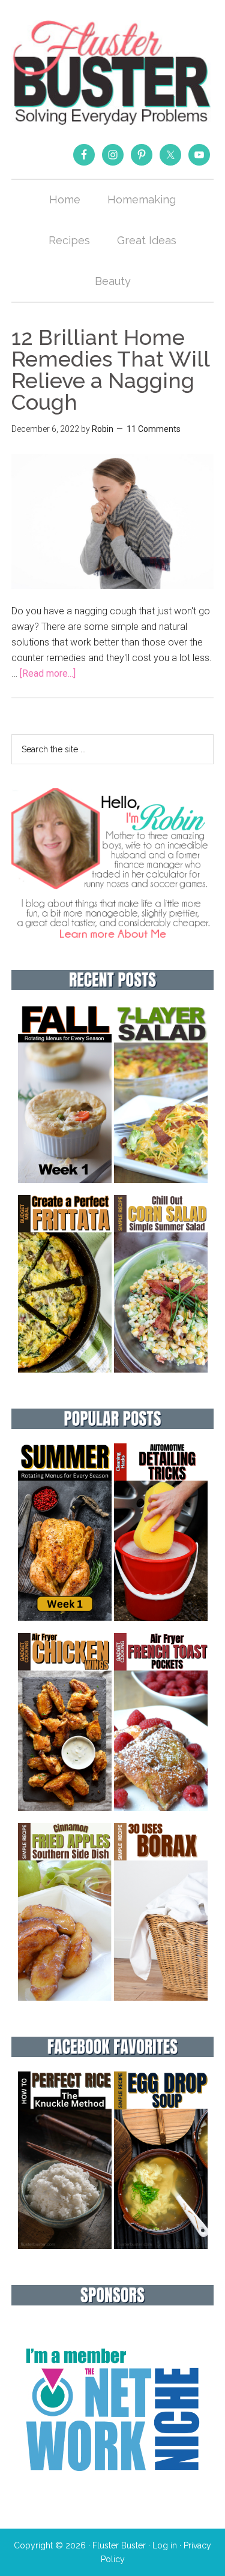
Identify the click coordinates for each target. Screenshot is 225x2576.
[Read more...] (48, 673)
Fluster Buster (113, 72)
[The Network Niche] (113, 2497)
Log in (165, 2545)
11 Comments (154, 429)
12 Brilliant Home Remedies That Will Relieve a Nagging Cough (110, 370)
